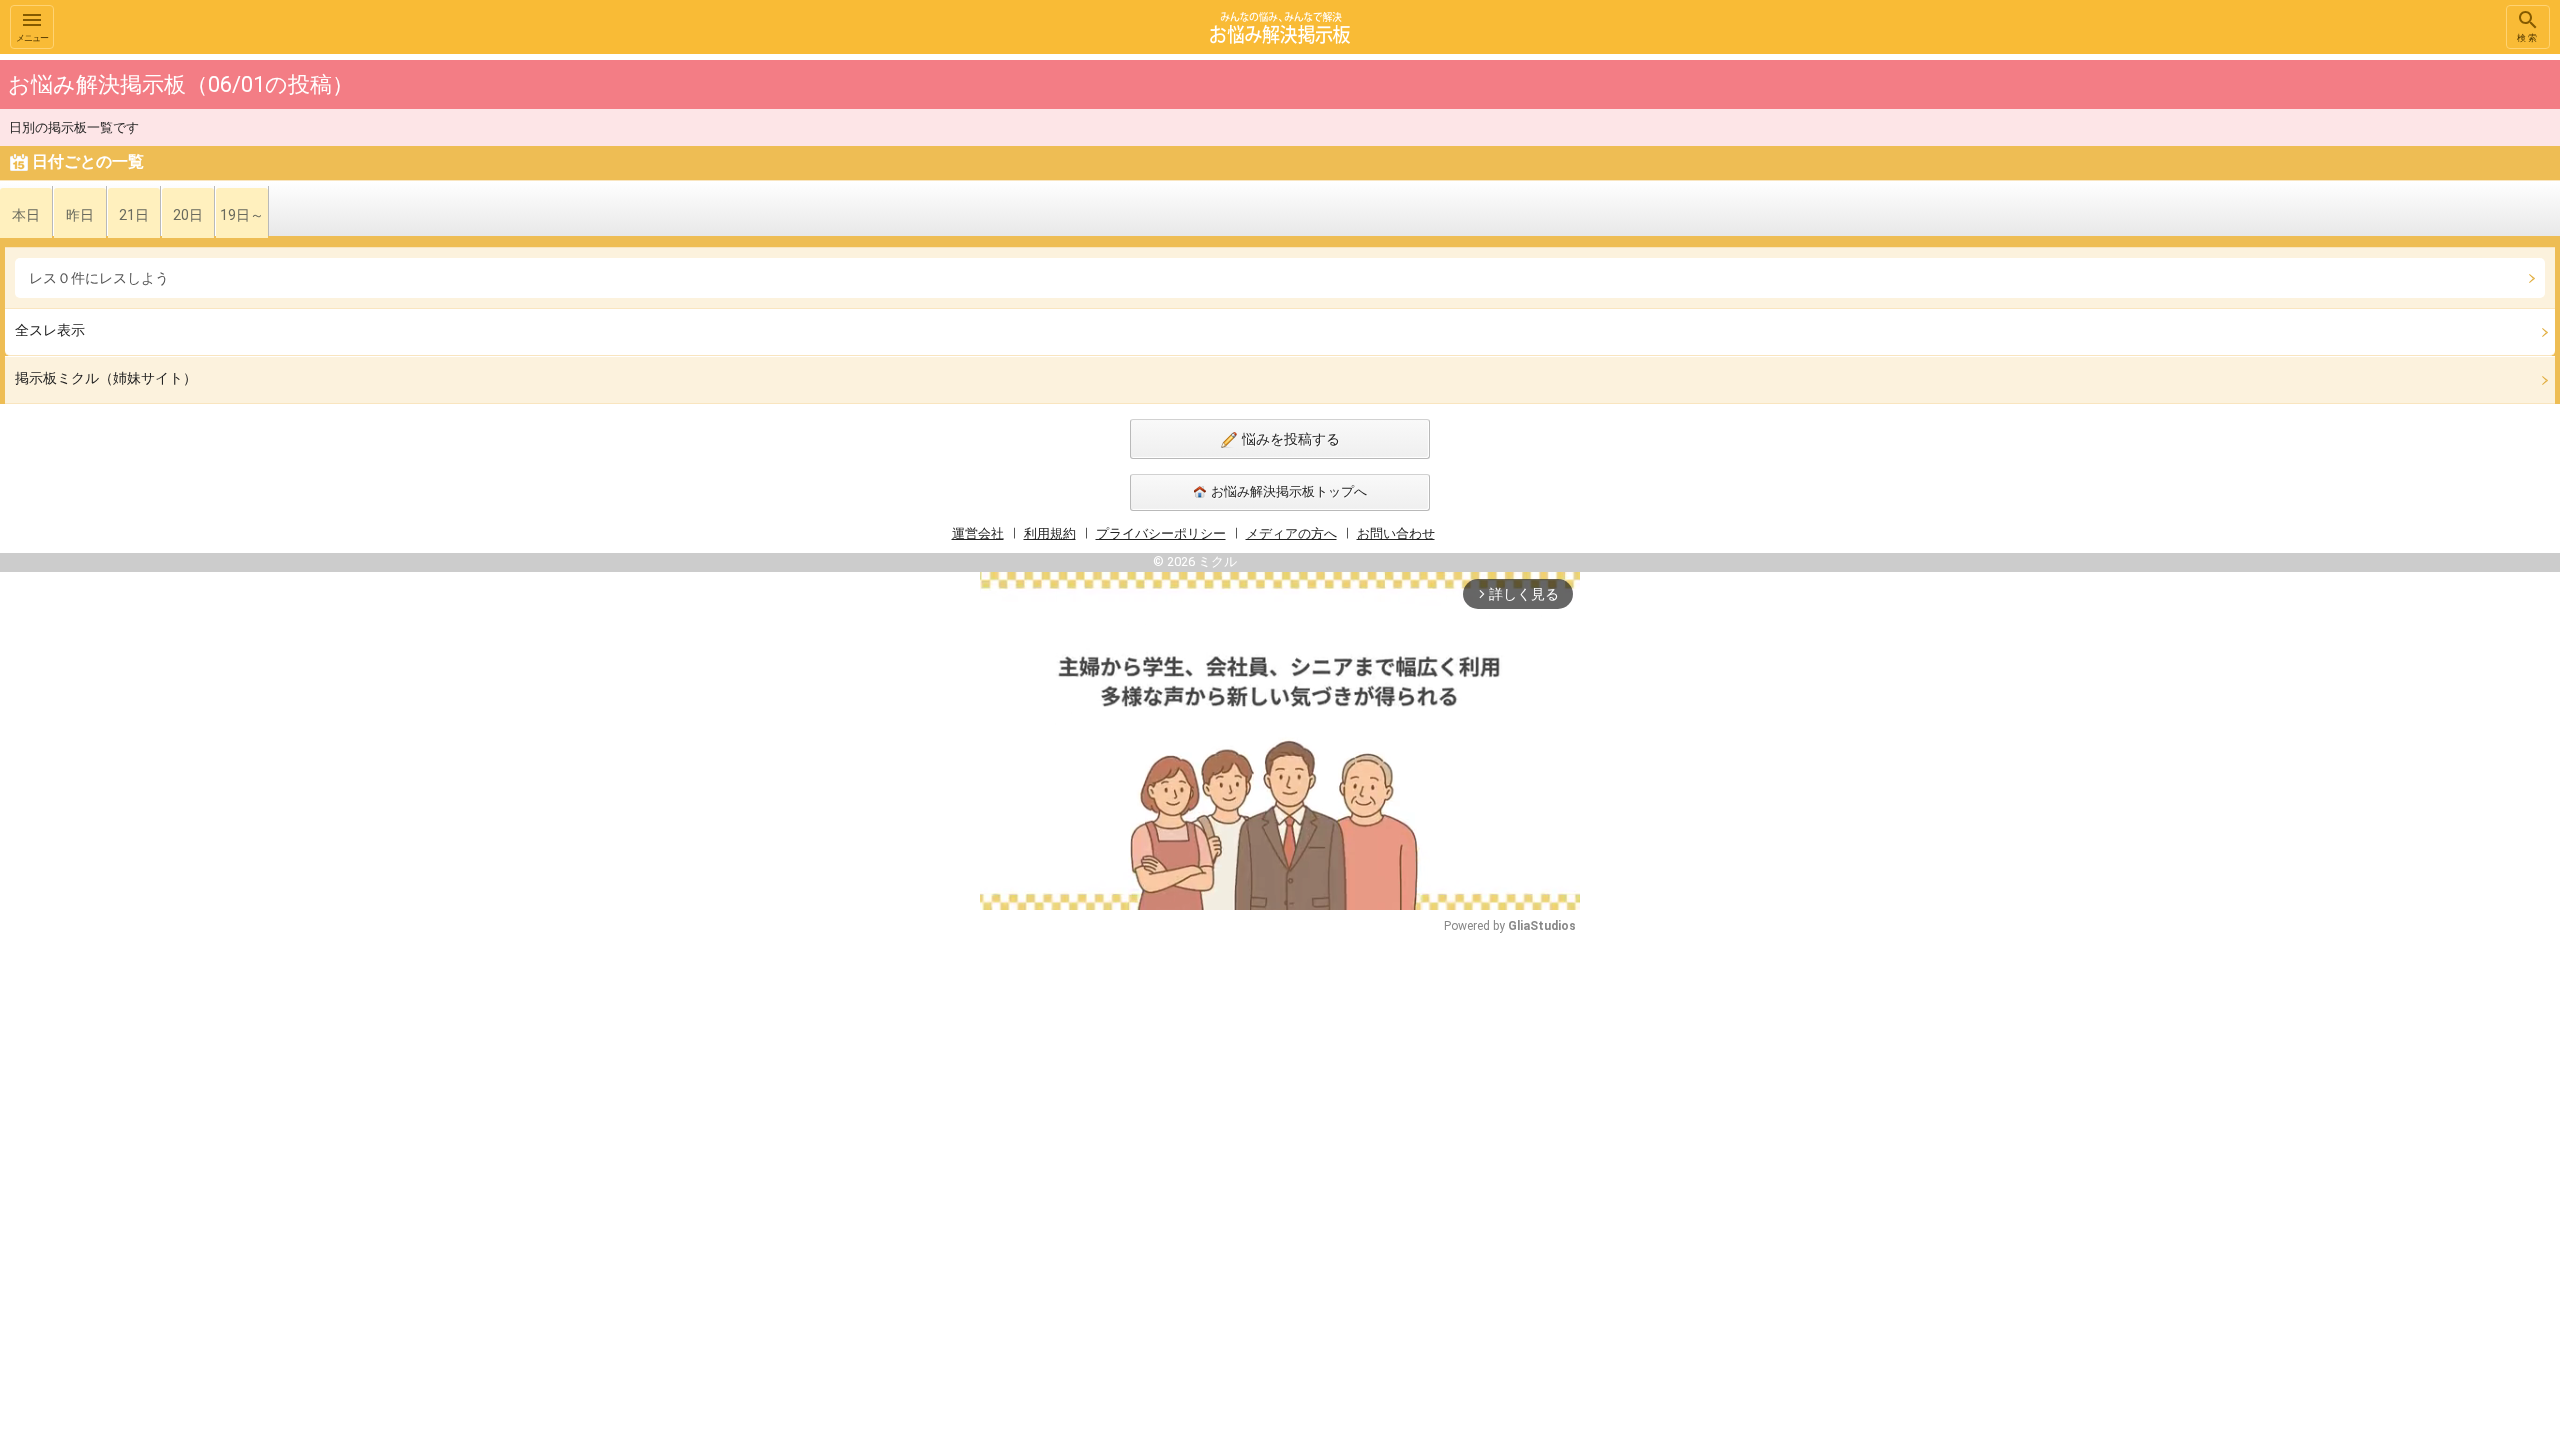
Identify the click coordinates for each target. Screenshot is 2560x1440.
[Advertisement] (1720, 354)
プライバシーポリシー (1161, 533)
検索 (2528, 38)
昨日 (80, 215)
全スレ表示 (50, 330)
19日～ (242, 215)
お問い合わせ (1396, 533)
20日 (188, 215)
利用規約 (1050, 533)
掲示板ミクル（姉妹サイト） (106, 378)
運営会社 (978, 533)
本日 (26, 215)
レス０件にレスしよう (99, 278)
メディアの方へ (1291, 533)
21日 (134, 215)
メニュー (32, 38)
